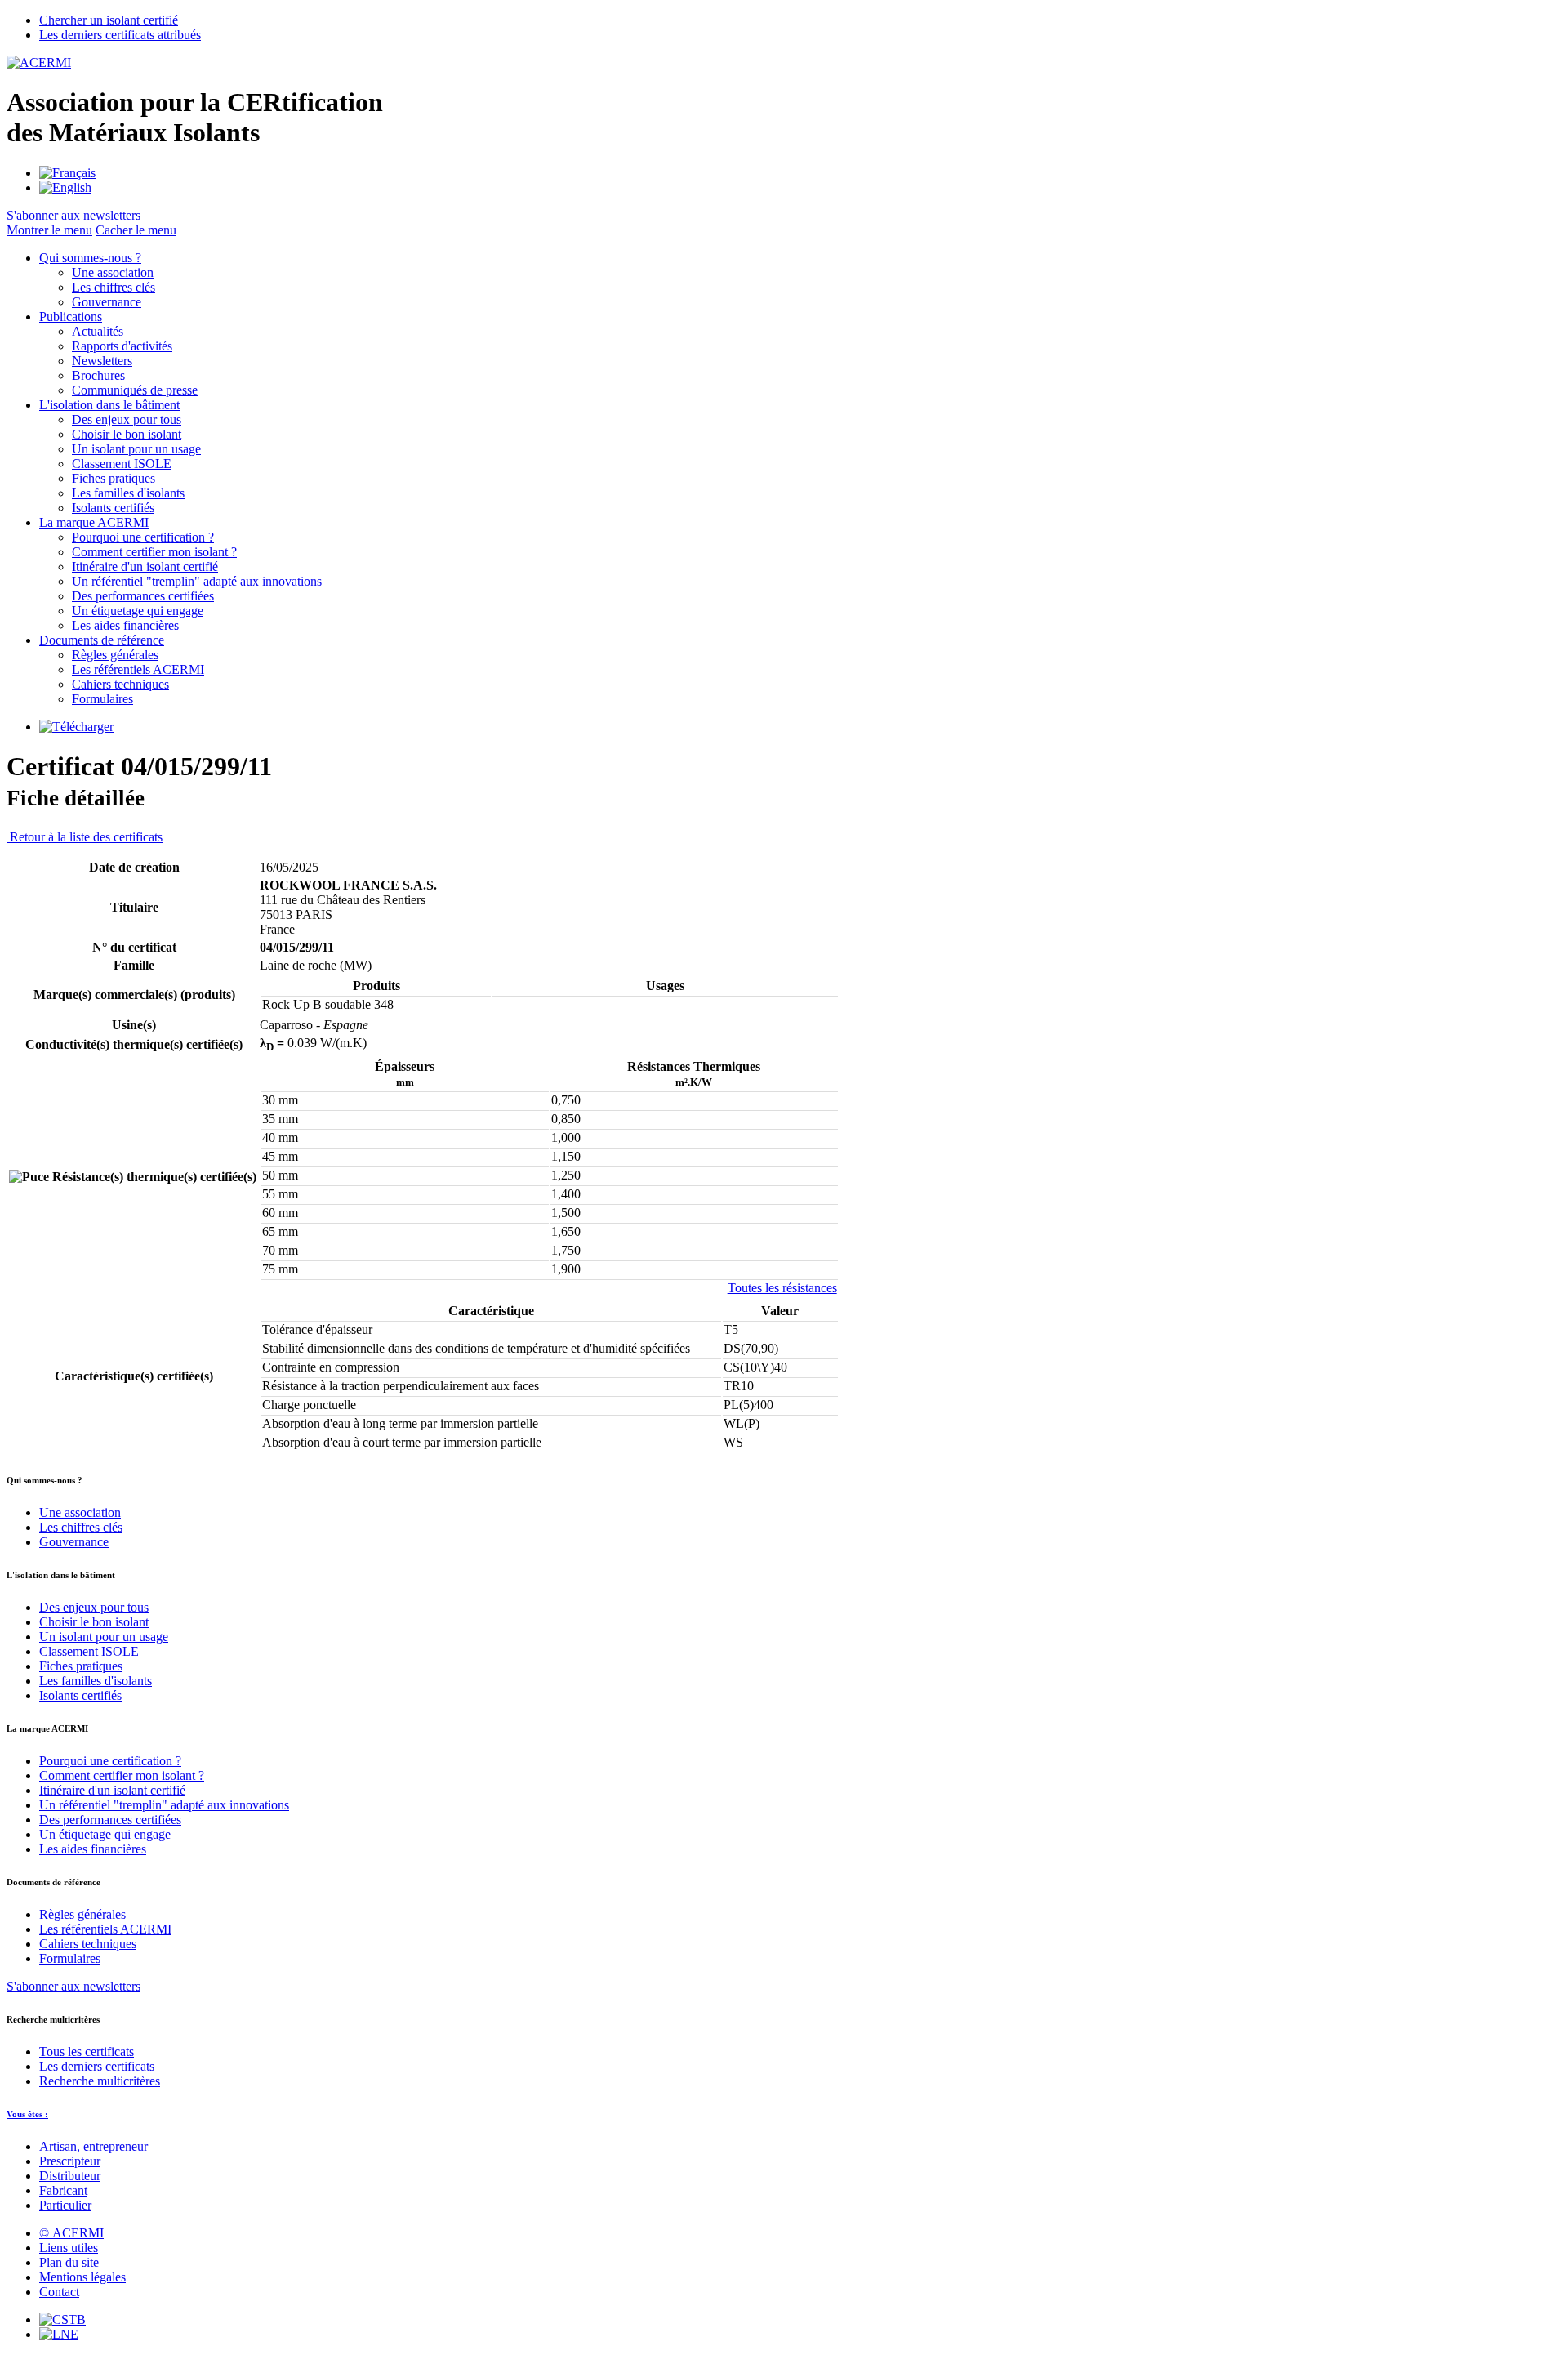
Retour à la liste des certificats (85, 837)
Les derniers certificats (97, 2066)
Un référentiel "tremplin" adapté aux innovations (197, 581)
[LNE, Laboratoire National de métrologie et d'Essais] (59, 2334)
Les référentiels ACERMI (138, 669)
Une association (113, 272)
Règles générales (115, 655)
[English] (65, 187)
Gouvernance (107, 302)
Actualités (98, 331)
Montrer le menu (49, 230)
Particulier (65, 2205)
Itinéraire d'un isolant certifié (145, 566)
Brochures (98, 375)
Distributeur (70, 2176)
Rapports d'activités (122, 346)
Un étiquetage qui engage (138, 611)
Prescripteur (70, 2161)
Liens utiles (69, 2248)
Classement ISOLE (122, 464)
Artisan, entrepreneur (94, 2146)
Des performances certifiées (143, 596)
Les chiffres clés (114, 287)
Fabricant (63, 2190)
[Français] (67, 173)
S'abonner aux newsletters (73, 1986)
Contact (59, 2292)
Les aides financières (125, 625)
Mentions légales (82, 2277)
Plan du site (69, 2262)
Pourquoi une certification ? (143, 537)
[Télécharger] (76, 727)
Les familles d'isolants (128, 493)
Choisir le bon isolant (127, 434)
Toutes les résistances (782, 1288)
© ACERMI (71, 2233)
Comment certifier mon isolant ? (154, 552)
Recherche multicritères (100, 2081)
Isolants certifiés (113, 508)
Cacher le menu (136, 230)
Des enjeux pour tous (127, 419)
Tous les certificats (87, 2052)
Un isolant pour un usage (136, 449)
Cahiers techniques (120, 684)
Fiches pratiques (114, 478)
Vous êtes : (27, 2114)
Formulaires (102, 699)
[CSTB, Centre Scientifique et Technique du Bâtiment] (62, 2319)
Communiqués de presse (135, 390)
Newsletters (102, 361)
